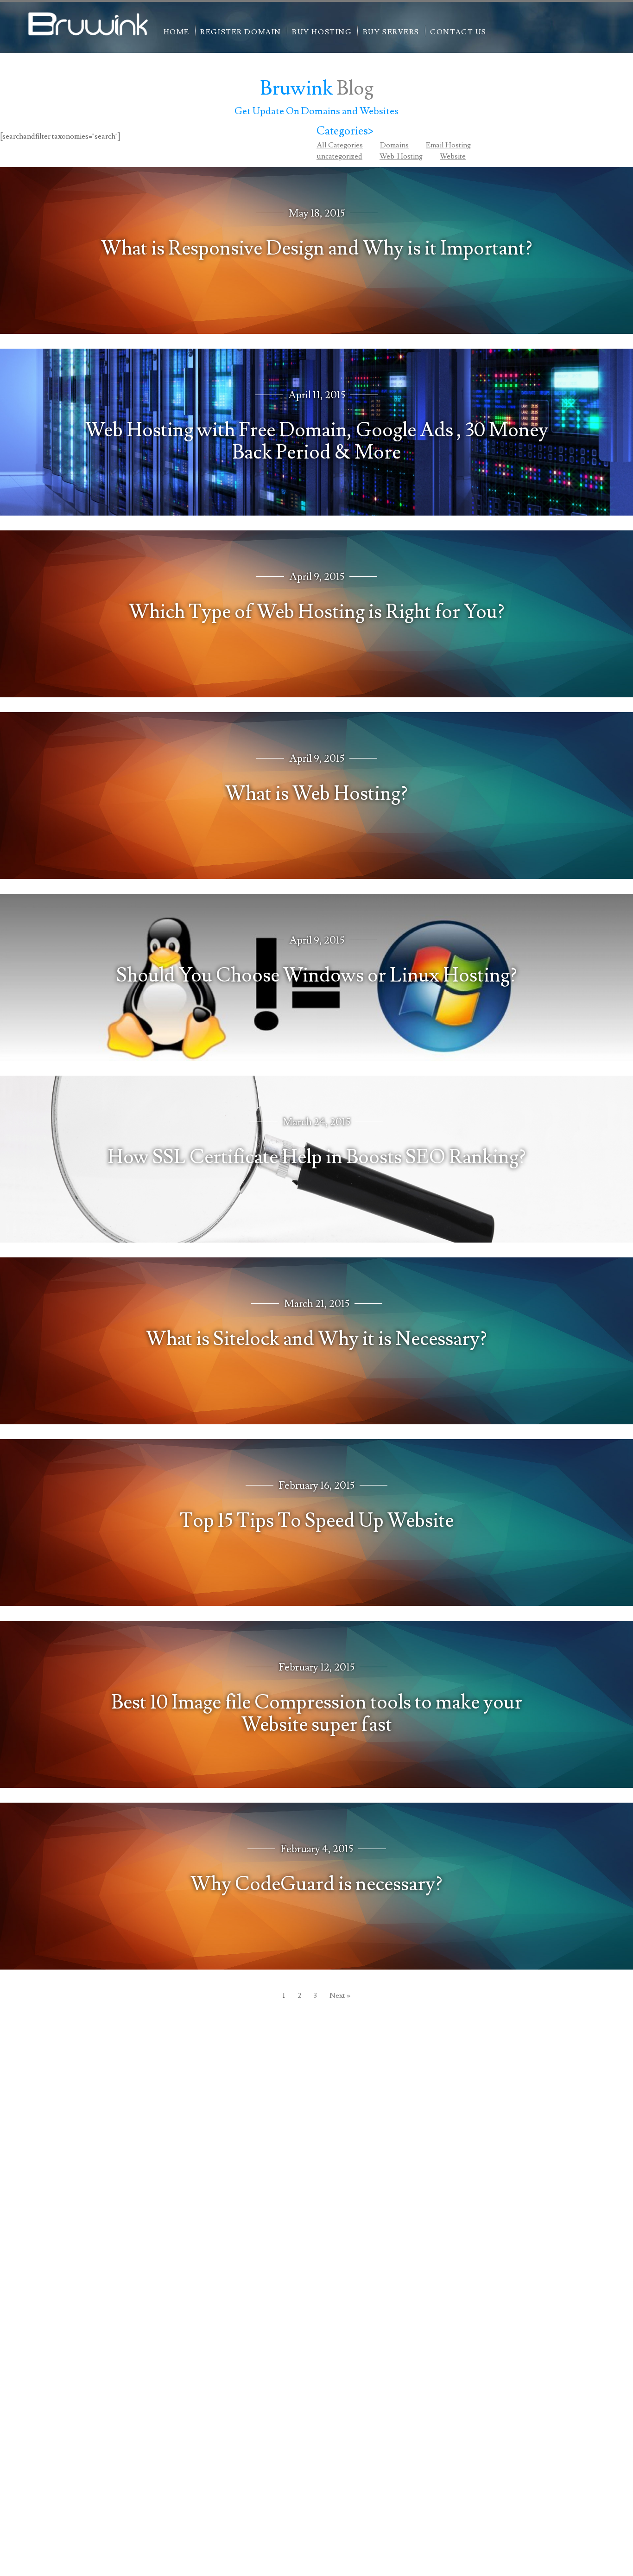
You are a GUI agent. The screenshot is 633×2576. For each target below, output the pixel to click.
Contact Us (458, 32)
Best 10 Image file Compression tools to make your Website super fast (317, 1714)
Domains (394, 145)
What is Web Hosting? (316, 794)
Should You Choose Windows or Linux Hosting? (317, 976)
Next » (340, 1996)
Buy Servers (391, 32)
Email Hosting (448, 145)
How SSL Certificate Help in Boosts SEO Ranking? (317, 1157)
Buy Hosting (322, 32)
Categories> (345, 131)
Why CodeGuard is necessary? (316, 1884)
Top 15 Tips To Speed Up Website (317, 1521)
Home (177, 32)
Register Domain (241, 32)
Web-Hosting (401, 156)
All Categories (340, 145)
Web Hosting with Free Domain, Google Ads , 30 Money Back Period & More (317, 441)
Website (453, 156)
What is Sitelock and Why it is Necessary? (316, 1339)
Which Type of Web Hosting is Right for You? (317, 612)
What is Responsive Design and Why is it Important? (317, 249)
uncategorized (339, 156)
